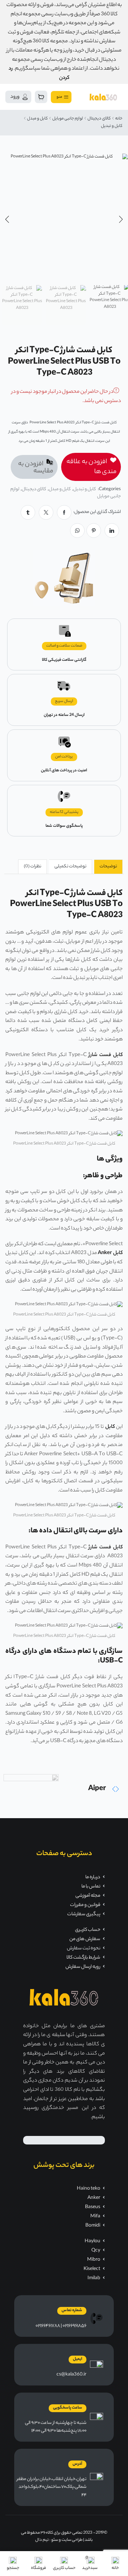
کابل (110, 1427)
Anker (94, 2198)
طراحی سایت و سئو (67, 2540)
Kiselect (92, 2269)
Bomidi (93, 2226)
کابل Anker (110, 1253)
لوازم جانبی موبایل (68, 119)
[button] (61, 97)
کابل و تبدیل (112, 126)
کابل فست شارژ (106, 1055)
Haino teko (89, 2189)
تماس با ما (91, 1887)
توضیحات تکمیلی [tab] (70, 867)
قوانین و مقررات (85, 1905)
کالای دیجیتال (99, 119)
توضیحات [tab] (108, 867)
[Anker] (31, 1789)
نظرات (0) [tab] (33, 867)
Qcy (96, 2251)
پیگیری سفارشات (84, 1914)
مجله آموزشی (88, 1896)
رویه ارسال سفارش (83, 1967)
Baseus (93, 2207)
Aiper (97, 1789)
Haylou (92, 2241)
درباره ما (93, 1877)
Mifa (95, 2216)
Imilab (94, 2278)
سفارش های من (85, 1939)
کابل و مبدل (37, 119)
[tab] (108, 866)
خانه (119, 119)
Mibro (94, 2260)
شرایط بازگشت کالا (83, 1958)
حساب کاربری (88, 1930)
